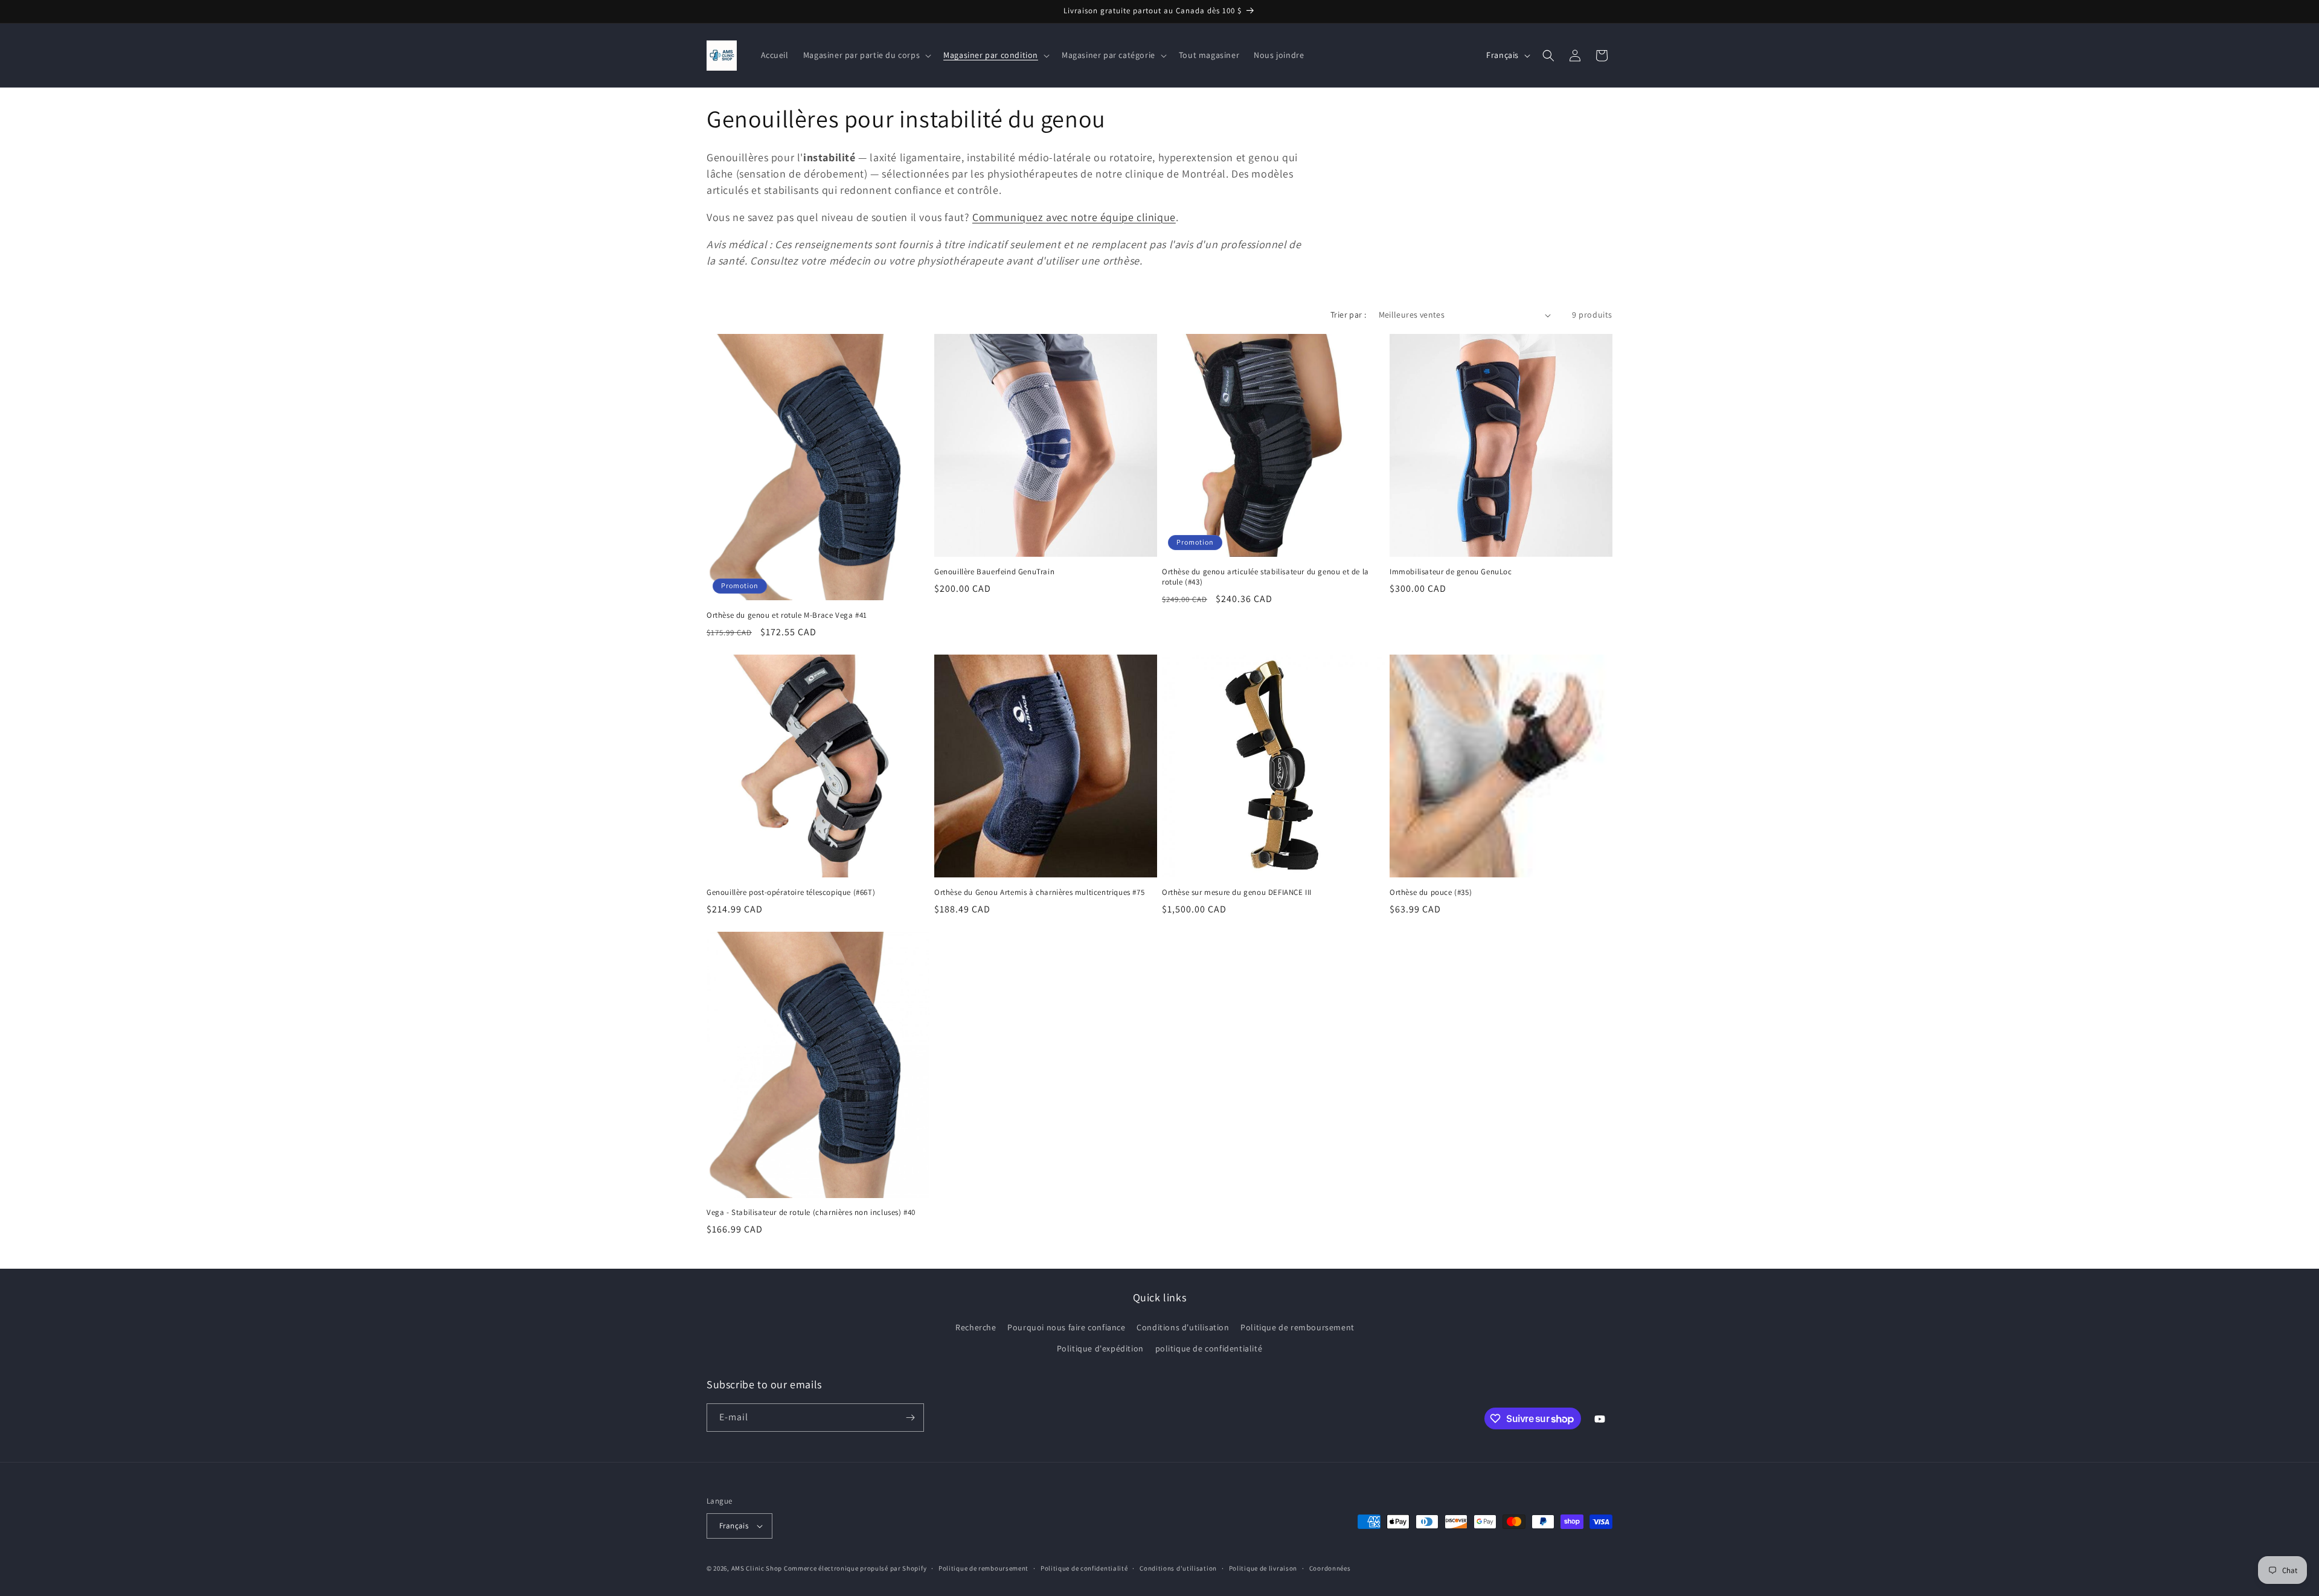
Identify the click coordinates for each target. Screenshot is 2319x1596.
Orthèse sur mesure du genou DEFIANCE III (1237, 893)
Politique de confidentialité (1084, 1568)
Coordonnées (1330, 1568)
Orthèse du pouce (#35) (1431, 893)
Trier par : (1348, 315)
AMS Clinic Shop (757, 1568)
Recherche (976, 1327)
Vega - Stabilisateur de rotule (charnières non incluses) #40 (811, 1213)
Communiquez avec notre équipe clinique (1074, 217)
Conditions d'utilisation (1183, 1327)
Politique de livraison (1263, 1568)
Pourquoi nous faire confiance (1066, 1327)
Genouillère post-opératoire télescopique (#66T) (791, 893)
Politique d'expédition (1100, 1348)
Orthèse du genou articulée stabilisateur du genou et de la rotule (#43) (1265, 577)
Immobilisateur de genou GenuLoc (1451, 572)
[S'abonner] (910, 1418)
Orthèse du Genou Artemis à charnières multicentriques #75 (1039, 893)
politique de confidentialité (1209, 1348)
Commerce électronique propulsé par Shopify (855, 1568)
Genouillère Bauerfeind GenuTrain (994, 572)
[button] (866, 55)
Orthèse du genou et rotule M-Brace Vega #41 (787, 615)
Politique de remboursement (1297, 1327)
